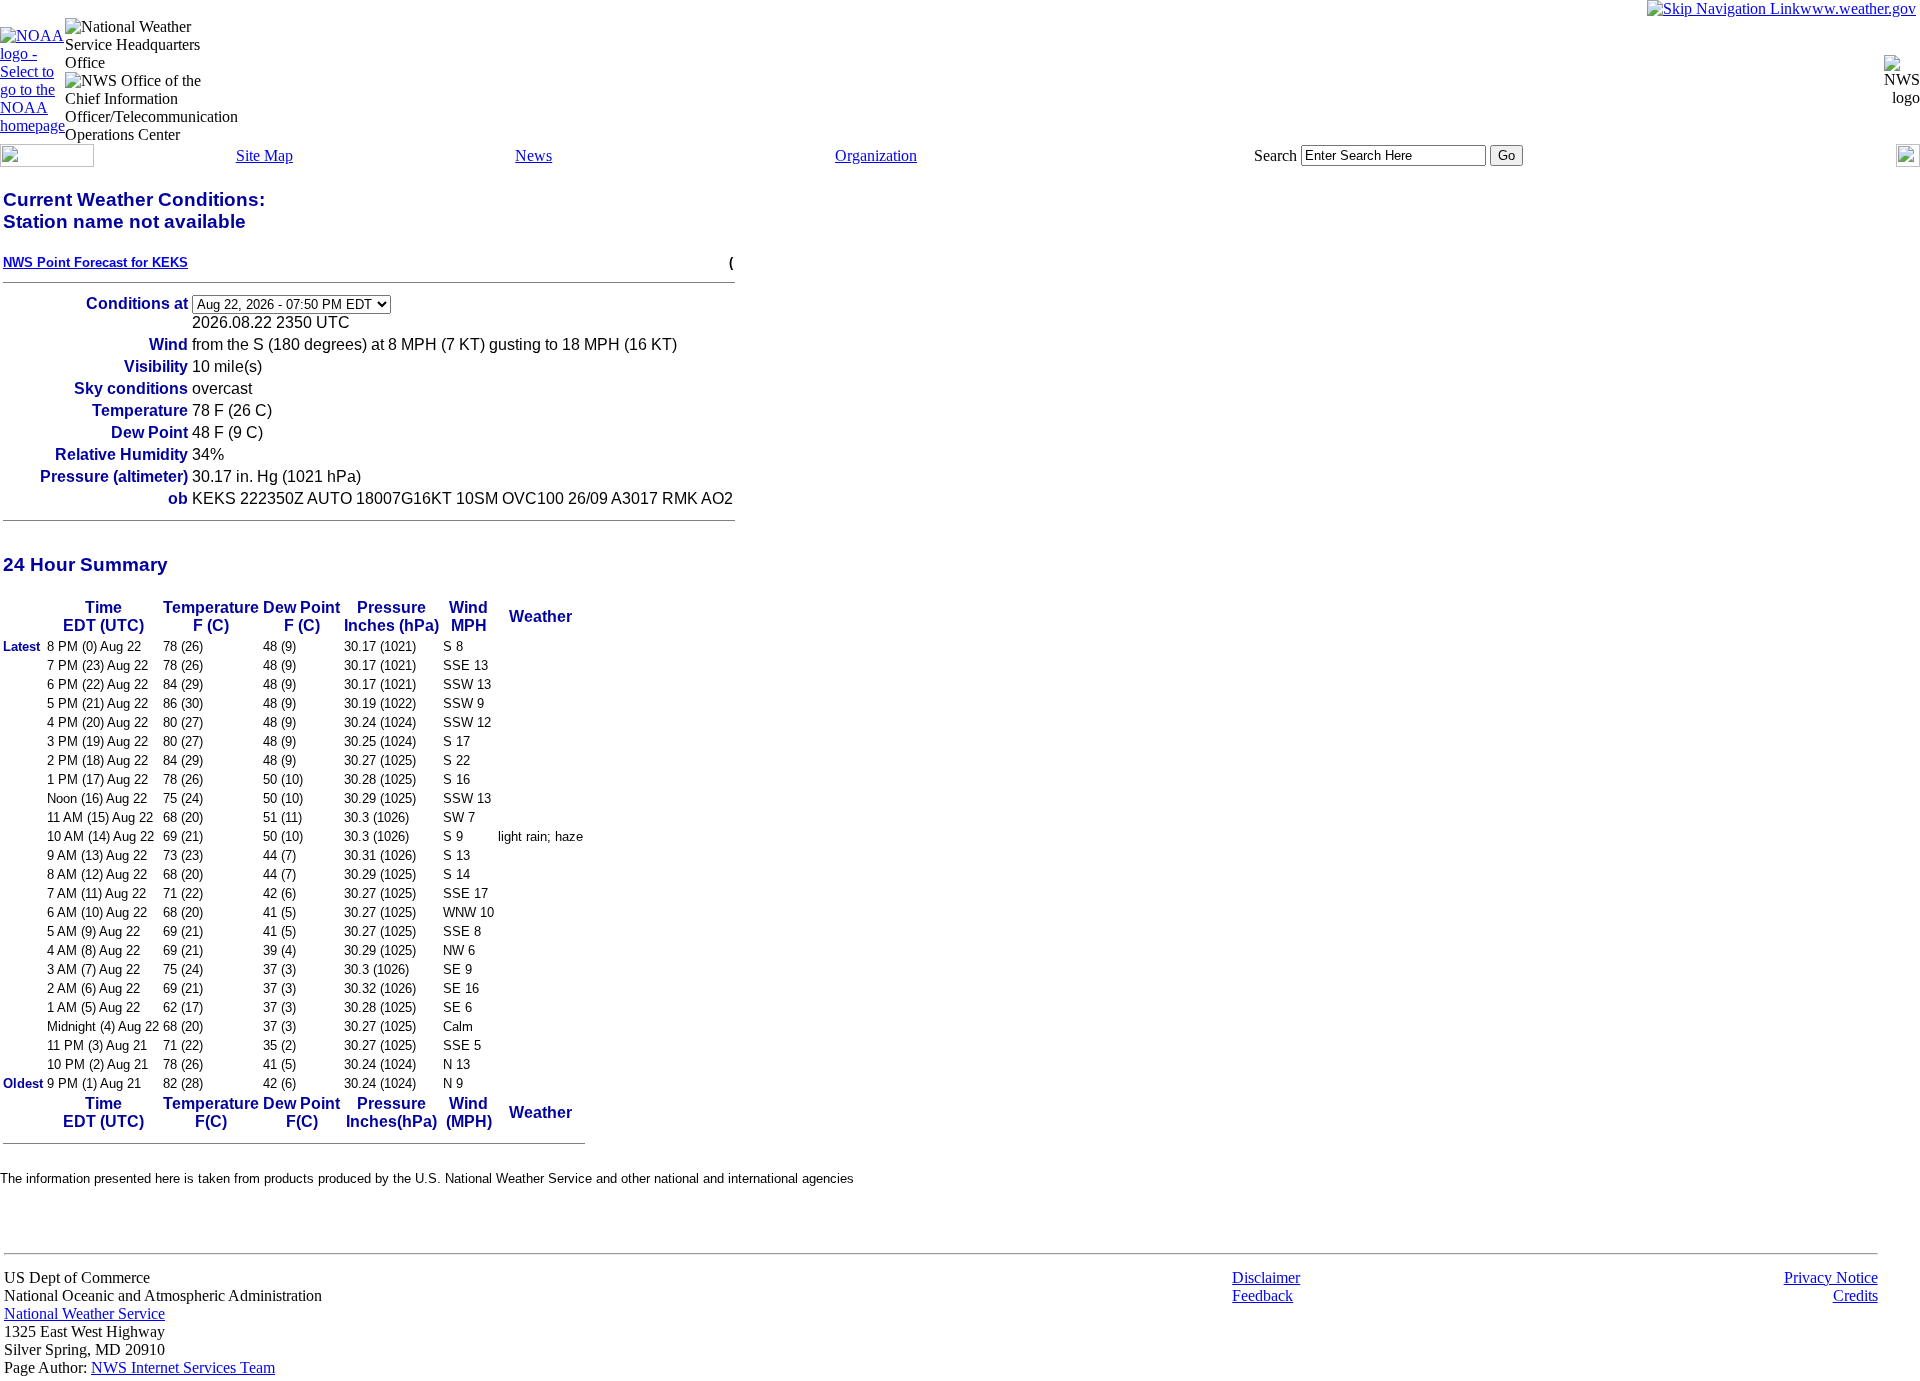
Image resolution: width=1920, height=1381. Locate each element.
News (533, 155)
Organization (876, 155)
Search (1275, 155)
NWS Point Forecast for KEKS (95, 262)
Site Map (264, 155)
